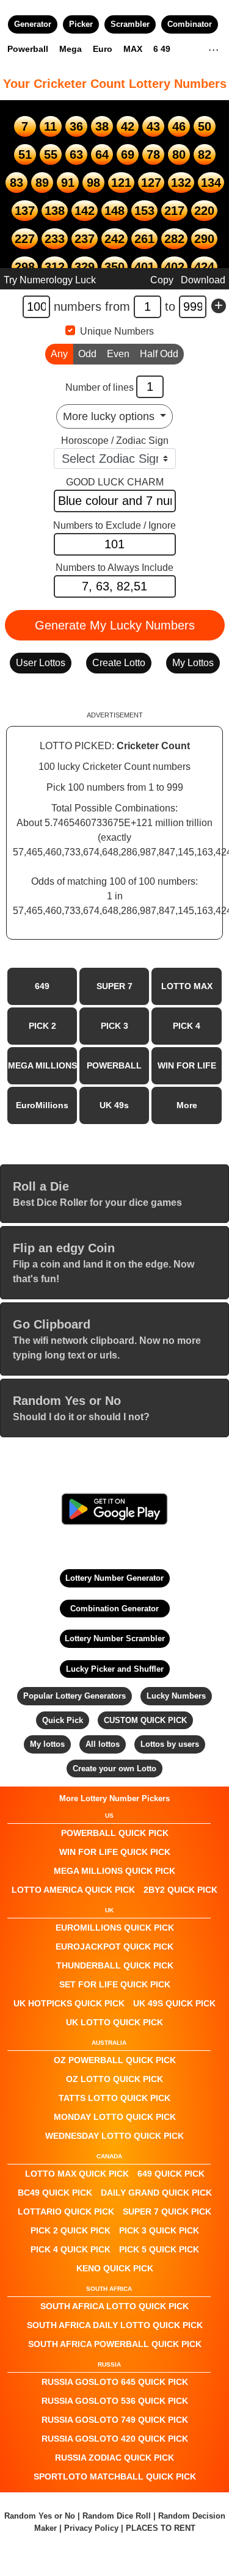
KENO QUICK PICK (115, 2268)
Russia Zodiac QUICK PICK (114, 2458)
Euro (103, 49)
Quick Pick (63, 1720)
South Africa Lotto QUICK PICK (114, 2306)
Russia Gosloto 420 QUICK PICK (115, 2439)
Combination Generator (114, 1609)
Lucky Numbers (176, 1696)
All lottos (103, 1744)
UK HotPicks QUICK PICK (69, 2003)
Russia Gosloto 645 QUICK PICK (115, 2382)
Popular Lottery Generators (75, 1696)
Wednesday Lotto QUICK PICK (114, 2136)
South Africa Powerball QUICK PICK (115, 2344)
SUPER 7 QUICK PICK (167, 2211)
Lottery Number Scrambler (115, 1638)
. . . (213, 48)
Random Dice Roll (118, 2516)
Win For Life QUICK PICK (115, 1852)
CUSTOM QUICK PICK (145, 1720)
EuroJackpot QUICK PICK (114, 1947)
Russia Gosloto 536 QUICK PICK (115, 2401)
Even (118, 354)
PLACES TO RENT (161, 2528)
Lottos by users (170, 1744)
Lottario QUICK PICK (66, 2211)
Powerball (28, 49)
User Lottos (41, 663)
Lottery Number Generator (114, 1578)
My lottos (47, 1744)
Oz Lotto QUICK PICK (114, 2079)
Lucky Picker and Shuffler (115, 1669)
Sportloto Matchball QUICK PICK (115, 2476)
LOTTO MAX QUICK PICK (77, 2174)
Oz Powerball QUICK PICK (115, 2060)
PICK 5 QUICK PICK (159, 2249)
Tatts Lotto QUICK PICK (114, 2098)
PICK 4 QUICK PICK (71, 2249)
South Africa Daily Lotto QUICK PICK (115, 2325)
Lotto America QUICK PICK (73, 1890)
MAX (133, 49)
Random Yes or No (40, 2516)
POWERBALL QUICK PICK (115, 1833)
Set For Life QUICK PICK (115, 1984)
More (187, 1105)
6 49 (162, 49)
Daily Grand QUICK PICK (156, 2193)
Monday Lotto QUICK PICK (115, 2117)
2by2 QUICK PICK (180, 1890)
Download (203, 280)
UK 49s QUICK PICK (174, 2003)
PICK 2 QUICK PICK (71, 2230)
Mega (71, 49)
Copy (162, 280)
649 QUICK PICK (171, 2174)
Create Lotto (119, 663)
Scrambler (130, 24)
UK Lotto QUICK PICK (114, 2022)
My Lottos (193, 663)
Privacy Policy (91, 2528)
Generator (33, 24)
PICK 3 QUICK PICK (159, 2230)
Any (59, 354)
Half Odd (159, 354)
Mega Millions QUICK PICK (114, 1871)
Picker (81, 24)
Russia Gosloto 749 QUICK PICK (115, 2420)
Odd (87, 354)
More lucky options (110, 416)
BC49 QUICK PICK (55, 2193)
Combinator (190, 24)
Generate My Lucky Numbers (115, 625)
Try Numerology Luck (50, 280)
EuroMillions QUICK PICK (115, 1928)
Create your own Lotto (114, 1769)
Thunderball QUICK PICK (115, 1965)
